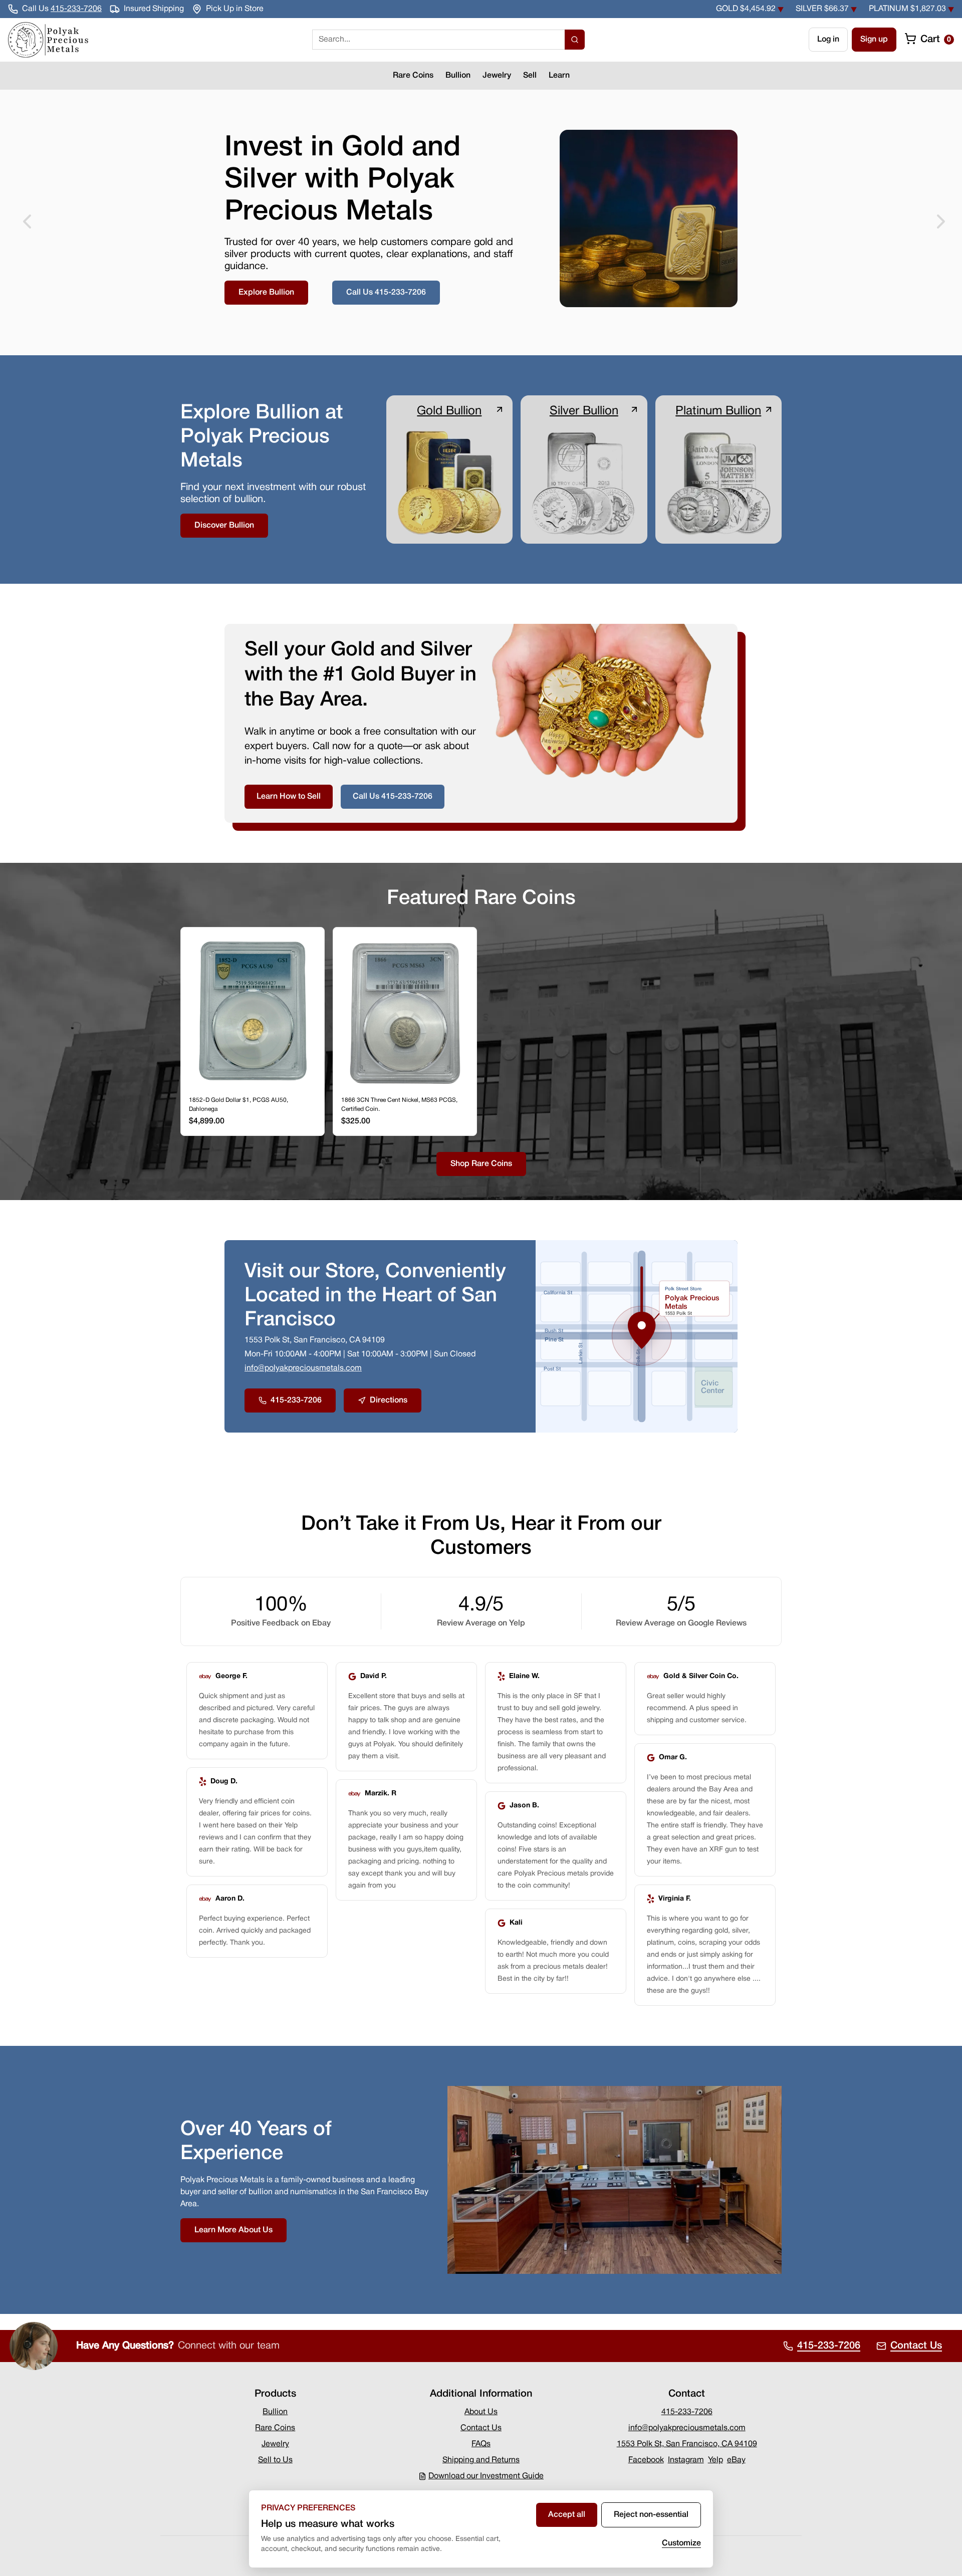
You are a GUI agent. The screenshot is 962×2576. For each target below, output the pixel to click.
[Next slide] (938, 222)
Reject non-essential (651, 2515)
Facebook (646, 2460)
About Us (481, 2412)
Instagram (686, 2460)
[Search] (575, 40)
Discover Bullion (224, 526)
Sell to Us (275, 2460)
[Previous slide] (24, 222)
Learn (559, 76)
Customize (681, 2543)
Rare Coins (413, 76)
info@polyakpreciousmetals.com (303, 1368)
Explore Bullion (266, 293)
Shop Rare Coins (481, 1164)
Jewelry (497, 76)
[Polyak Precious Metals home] (48, 40)
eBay (736, 2460)
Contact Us (481, 2428)
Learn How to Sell (289, 797)
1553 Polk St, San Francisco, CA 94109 (687, 2444)
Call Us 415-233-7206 (386, 293)
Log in (828, 40)
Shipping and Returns (481, 2460)
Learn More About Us (233, 2230)
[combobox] (438, 40)
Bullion (458, 76)
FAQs (481, 2444)
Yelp (715, 2460)
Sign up (874, 40)
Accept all (567, 2515)
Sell (530, 76)
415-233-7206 (76, 9)
